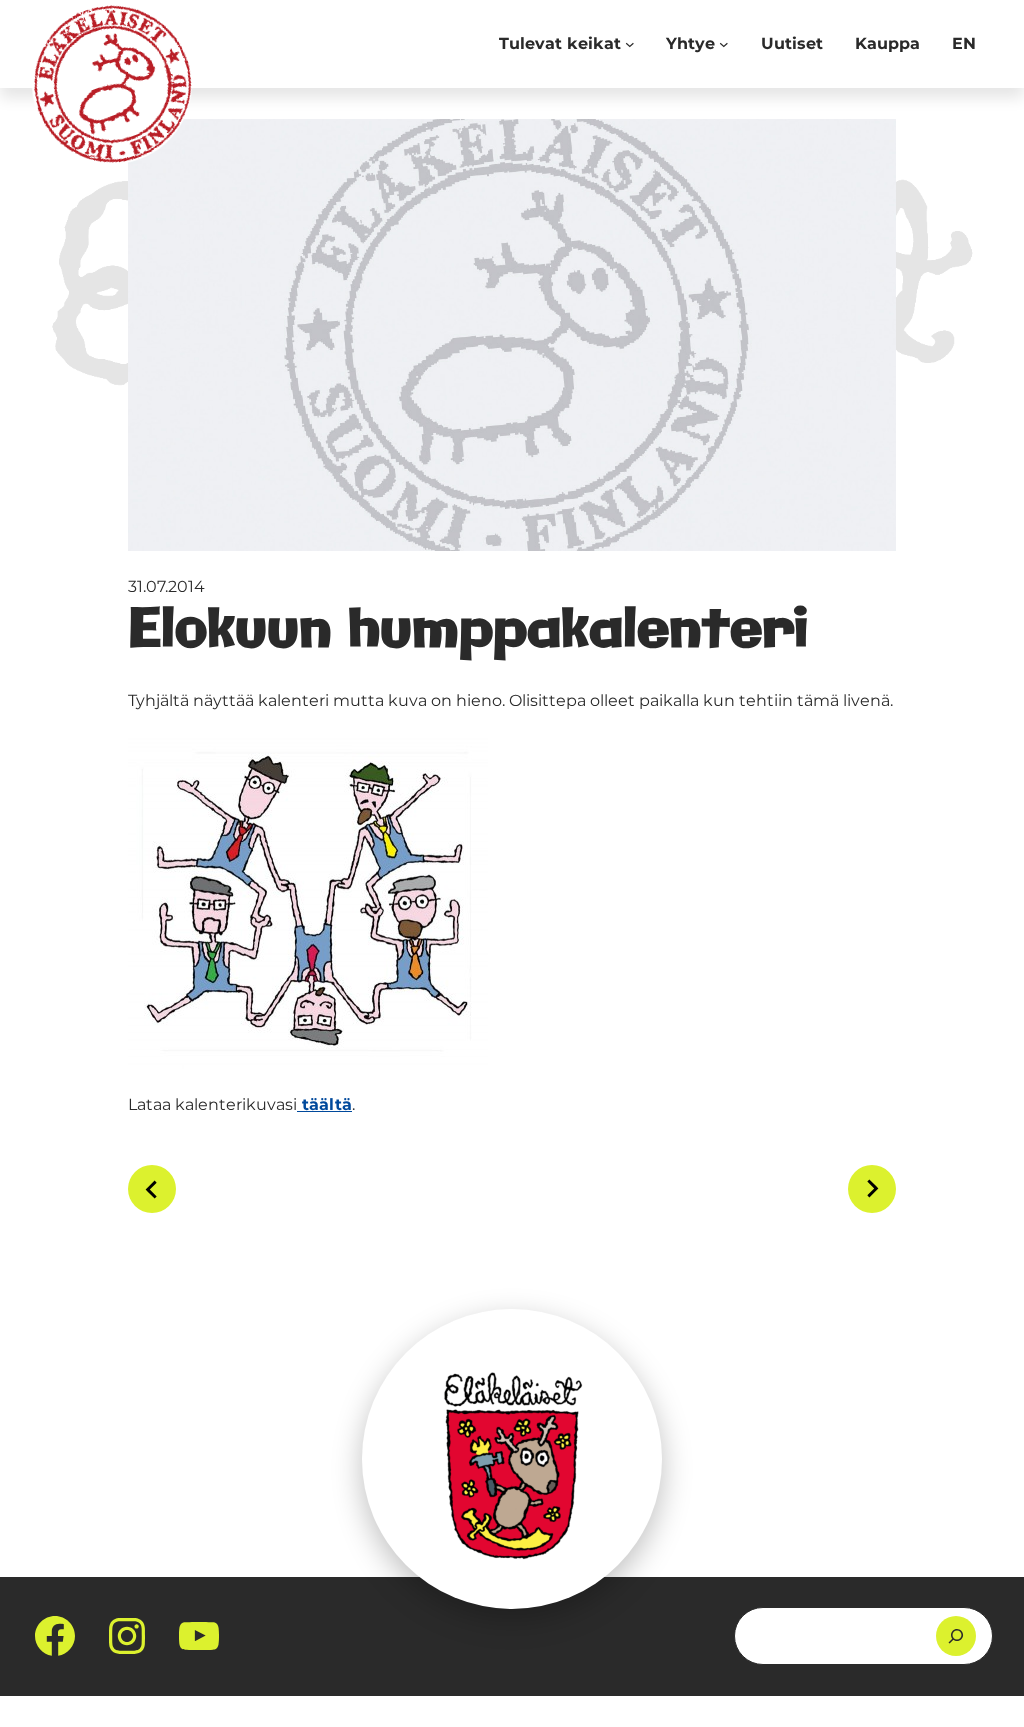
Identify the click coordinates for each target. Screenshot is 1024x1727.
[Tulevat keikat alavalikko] (630, 44)
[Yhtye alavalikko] (724, 44)
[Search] (956, 1636)
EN (964, 43)
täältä (324, 1104)
